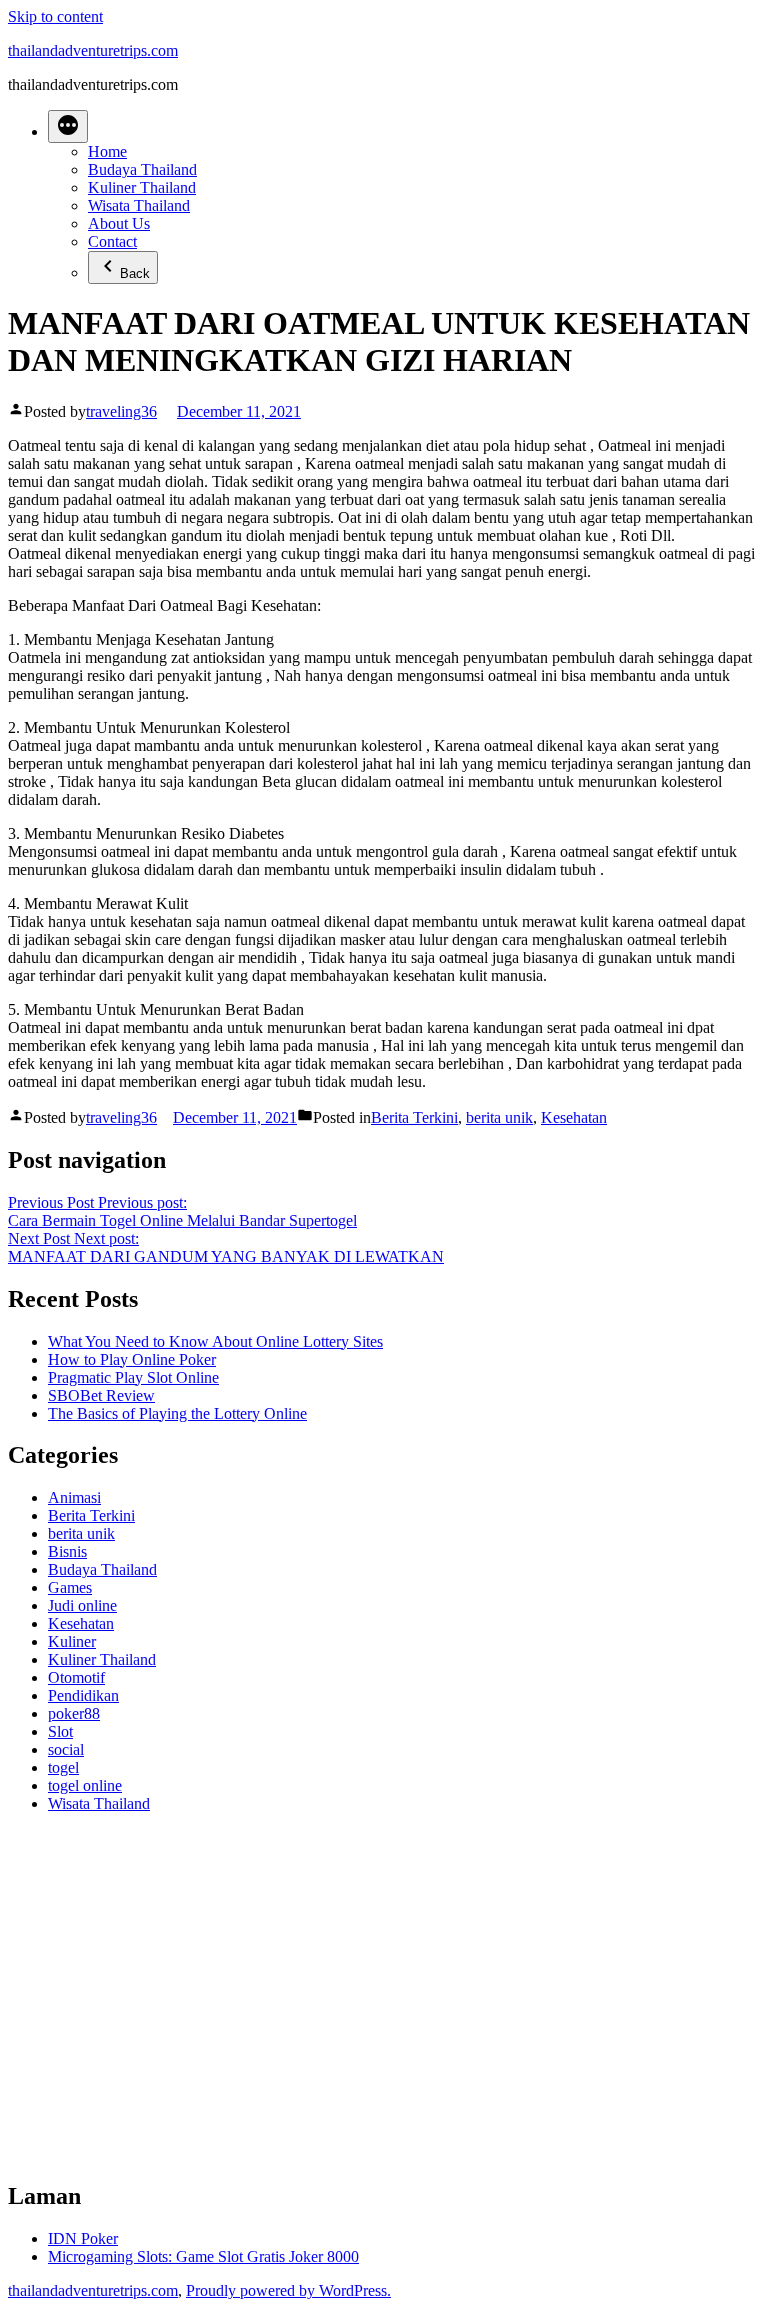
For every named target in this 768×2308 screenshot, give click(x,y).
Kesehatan (574, 1117)
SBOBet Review (101, 1395)
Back (135, 273)
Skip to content (55, 16)
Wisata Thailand (139, 205)
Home (107, 151)
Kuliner (72, 1641)
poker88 (74, 1713)
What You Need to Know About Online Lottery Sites (215, 1341)
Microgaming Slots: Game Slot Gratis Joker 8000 (203, 2256)
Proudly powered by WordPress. (288, 2290)
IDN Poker (83, 2238)
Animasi (74, 1497)
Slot (60, 1731)
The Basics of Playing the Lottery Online (177, 1413)
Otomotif (76, 1677)
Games (70, 1587)
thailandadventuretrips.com (93, 50)
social (66, 1749)
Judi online (82, 1605)
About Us (119, 223)
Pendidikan (83, 1695)
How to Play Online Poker (132, 1359)
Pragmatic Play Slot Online (133, 1377)
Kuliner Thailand (142, 187)
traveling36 (121, 411)
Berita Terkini (414, 1117)
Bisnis (67, 1551)
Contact (112, 241)
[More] (68, 126)
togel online (85, 1785)
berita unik (499, 1117)
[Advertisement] (384, 2005)
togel (63, 1767)
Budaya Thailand (142, 169)
